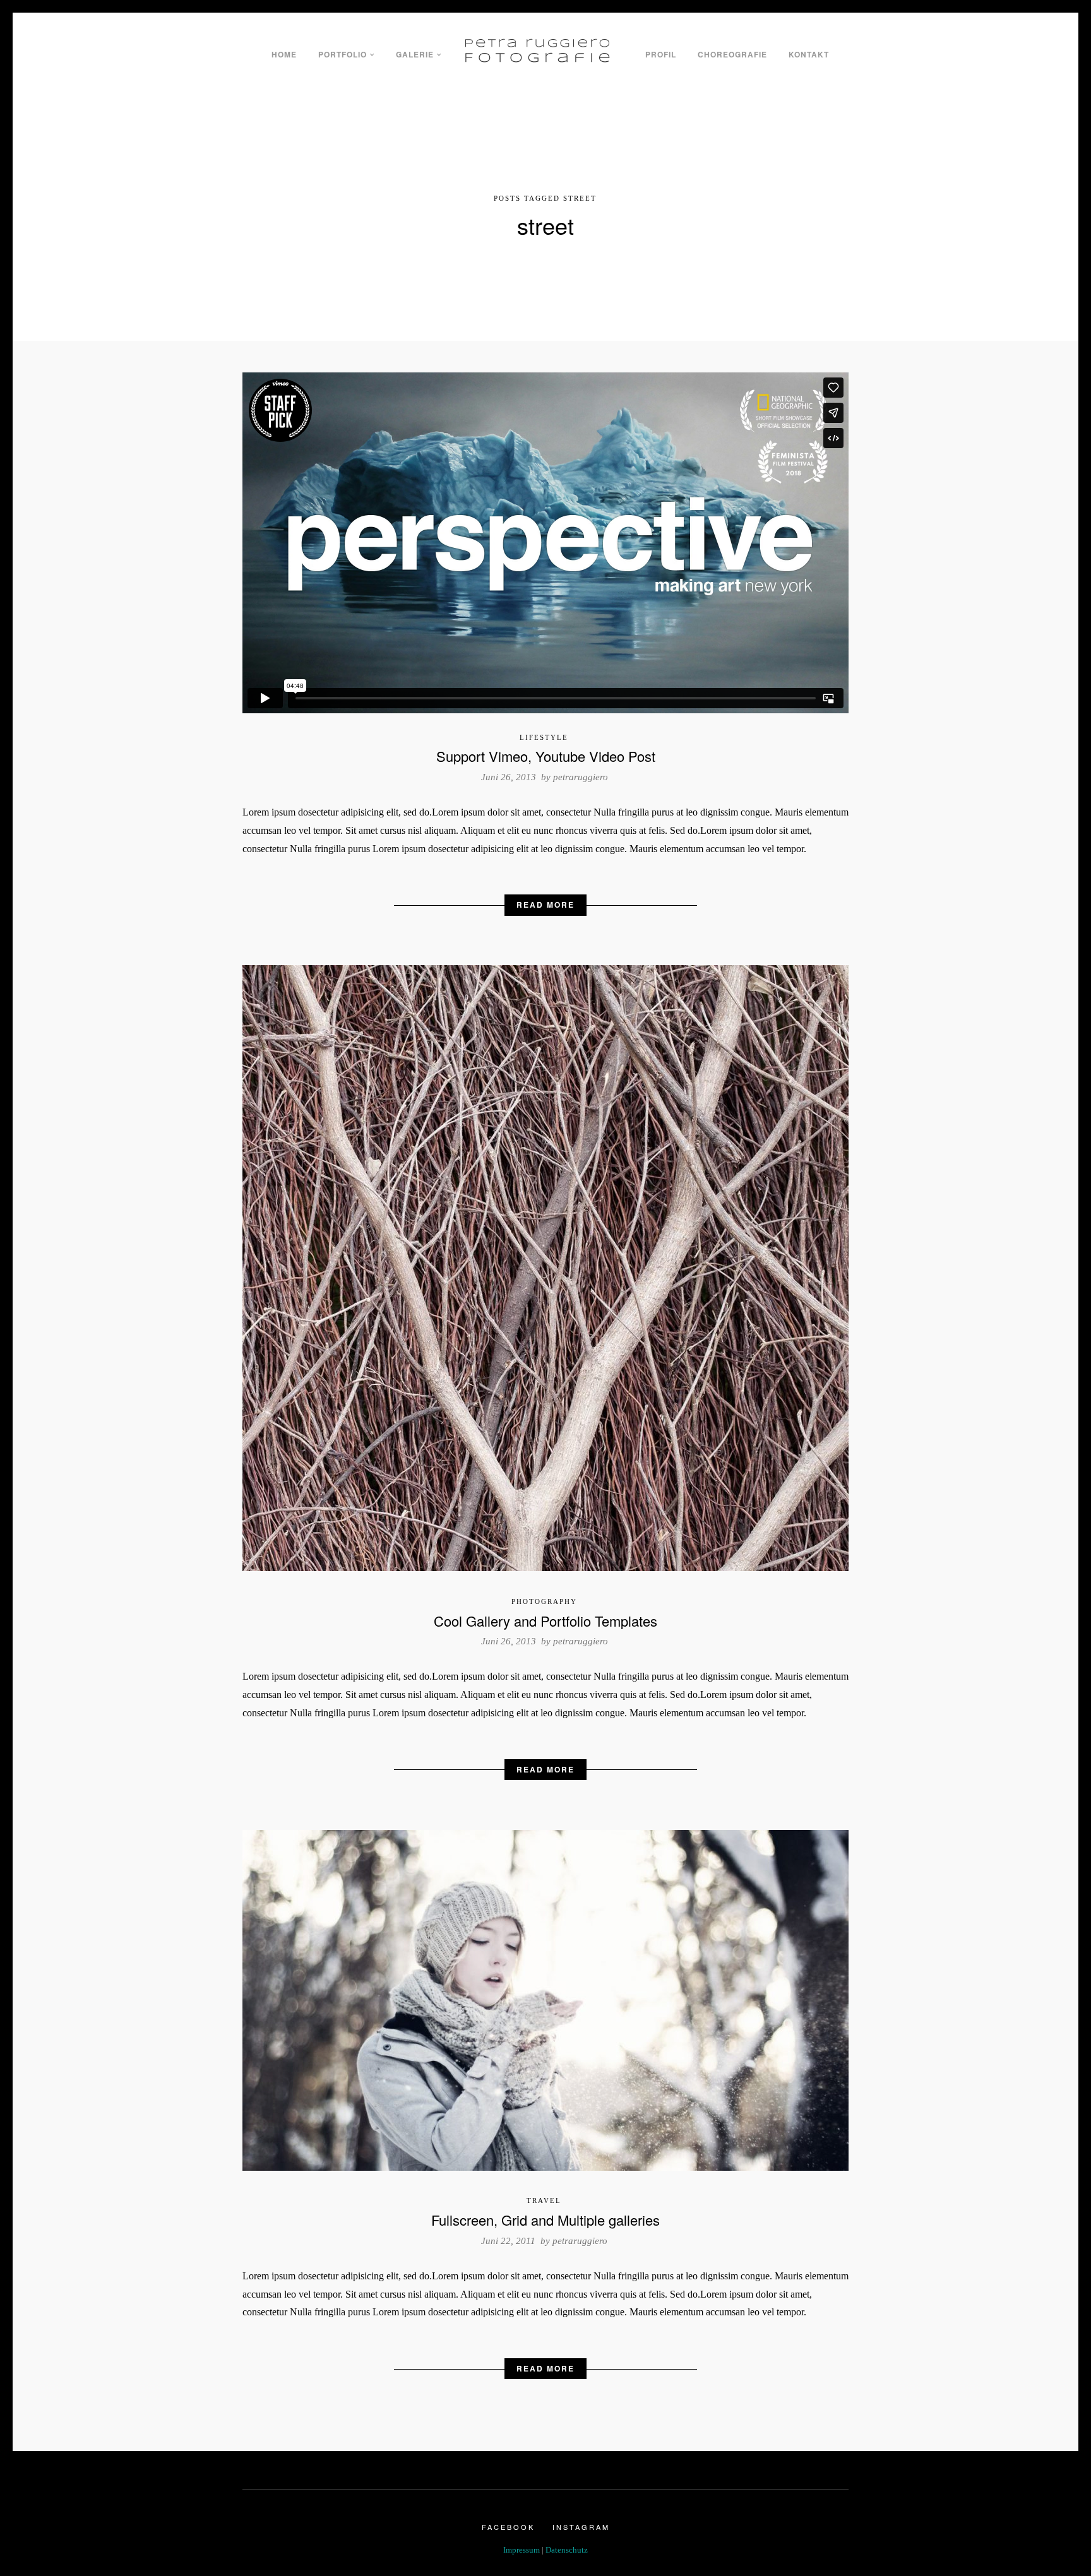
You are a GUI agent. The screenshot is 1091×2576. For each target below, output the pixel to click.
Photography (544, 1601)
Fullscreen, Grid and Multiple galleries (545, 2220)
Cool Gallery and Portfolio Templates (545, 1621)
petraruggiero (581, 777)
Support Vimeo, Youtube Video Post (546, 756)
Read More (545, 905)
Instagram (581, 2527)
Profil (661, 54)
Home (284, 54)
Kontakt (809, 54)
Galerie (415, 54)
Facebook (508, 2527)
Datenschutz (567, 2550)
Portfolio (343, 54)
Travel (544, 2200)
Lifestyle (544, 737)
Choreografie (732, 54)
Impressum (522, 2550)
